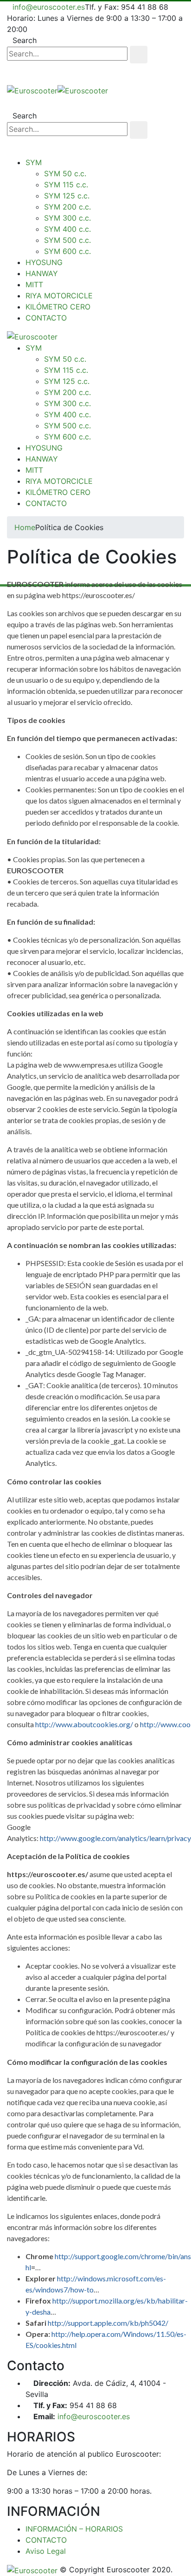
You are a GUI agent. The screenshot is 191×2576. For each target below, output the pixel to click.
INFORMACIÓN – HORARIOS (74, 2529)
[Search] (139, 55)
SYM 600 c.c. (67, 251)
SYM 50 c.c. (65, 173)
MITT (34, 284)
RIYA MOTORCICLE (59, 296)
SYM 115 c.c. (66, 185)
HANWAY (42, 273)
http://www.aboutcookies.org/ (84, 1724)
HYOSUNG (44, 262)
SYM (34, 162)
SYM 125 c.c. (67, 196)
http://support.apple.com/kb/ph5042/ (108, 2323)
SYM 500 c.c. (67, 240)
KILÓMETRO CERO (58, 307)
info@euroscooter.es (49, 7)
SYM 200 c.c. (67, 207)
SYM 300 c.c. (67, 218)
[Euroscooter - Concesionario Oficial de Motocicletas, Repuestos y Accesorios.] (57, 90)
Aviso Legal (46, 2551)
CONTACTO (46, 318)
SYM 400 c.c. (67, 229)
